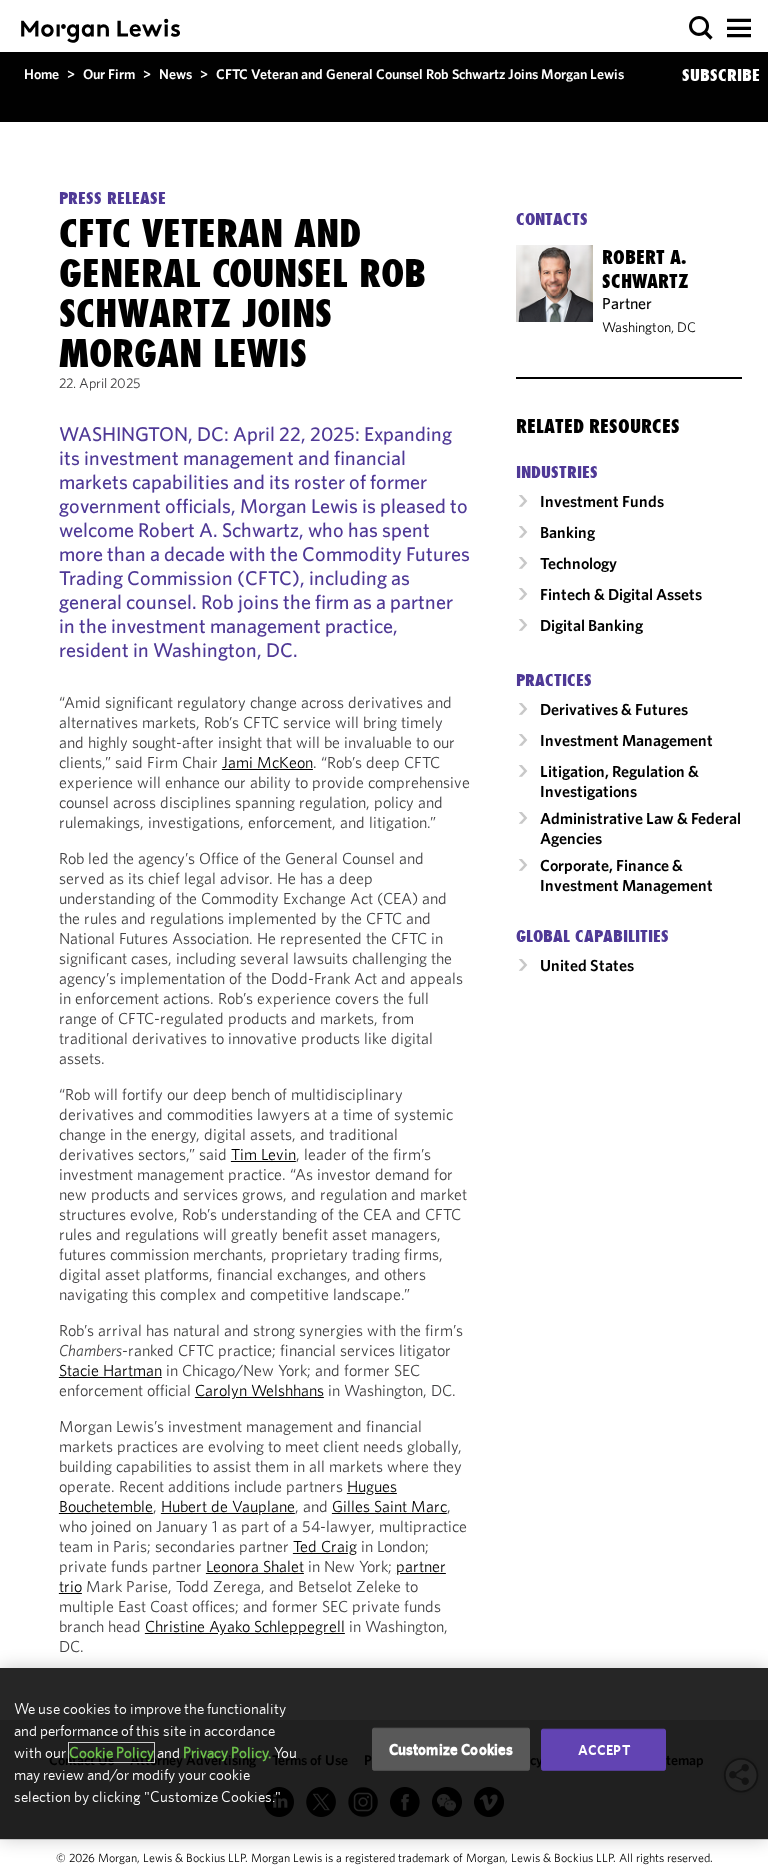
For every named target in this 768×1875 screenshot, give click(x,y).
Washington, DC (649, 327)
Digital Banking (591, 625)
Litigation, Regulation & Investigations (619, 781)
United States (587, 965)
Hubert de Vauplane (228, 1506)
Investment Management (626, 740)
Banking (567, 532)
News (175, 74)
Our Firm (109, 74)
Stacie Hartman (110, 1370)
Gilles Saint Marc (389, 1506)
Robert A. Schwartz (645, 269)
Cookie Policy (111, 1752)
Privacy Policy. (227, 1752)
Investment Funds (602, 501)
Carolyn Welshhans (259, 1390)
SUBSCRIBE (721, 75)
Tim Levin (263, 1154)
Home (41, 74)
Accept (604, 1749)
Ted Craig (325, 1546)
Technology (578, 563)
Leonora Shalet (255, 1566)
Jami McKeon (267, 762)
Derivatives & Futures (614, 709)
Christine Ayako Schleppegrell (245, 1626)
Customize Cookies (451, 1748)
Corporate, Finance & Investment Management (626, 875)
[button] (701, 28)
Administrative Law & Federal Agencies (640, 828)
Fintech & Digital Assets (621, 594)
